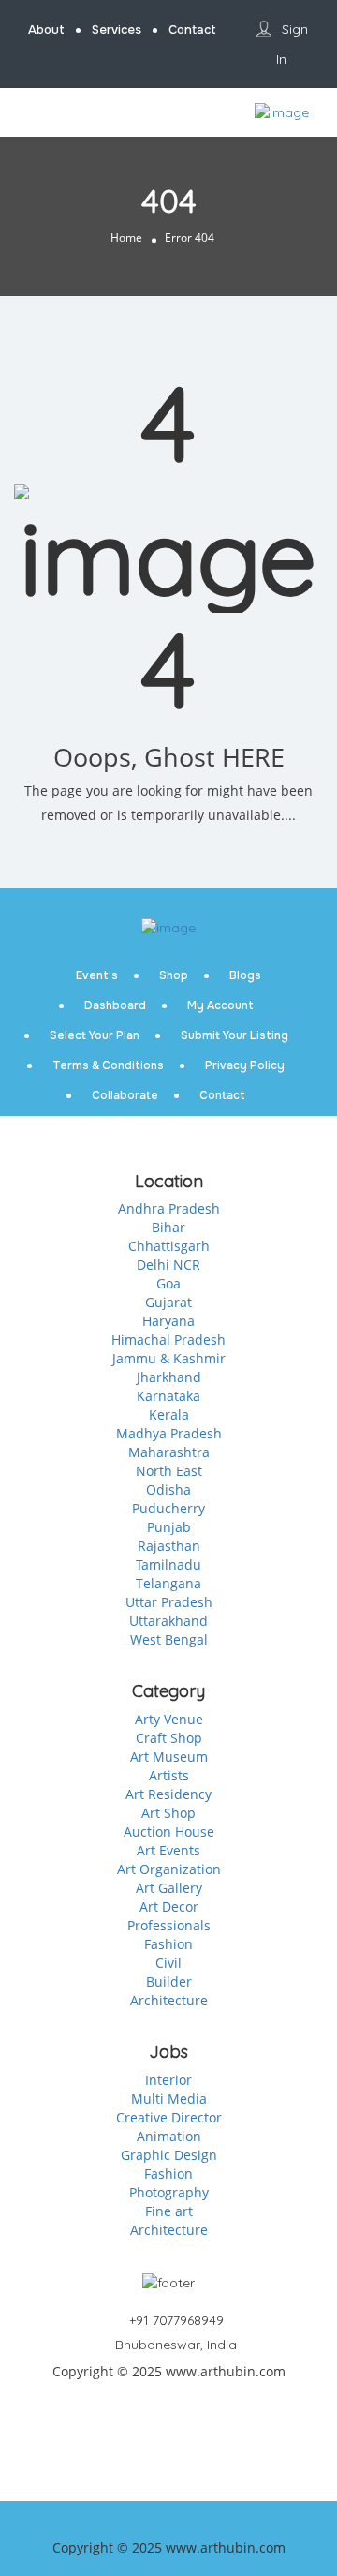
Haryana (168, 1321)
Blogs (245, 975)
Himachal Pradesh (168, 1340)
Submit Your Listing (234, 1035)
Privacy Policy (245, 1065)
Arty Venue (169, 1719)
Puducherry (168, 1508)
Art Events (168, 1850)
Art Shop (168, 1813)
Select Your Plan (95, 1035)
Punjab (169, 1527)
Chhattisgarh (169, 1246)
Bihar (168, 1227)
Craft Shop (169, 1738)
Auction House (169, 1831)
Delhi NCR (168, 1265)
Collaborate (125, 1095)
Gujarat (168, 1302)
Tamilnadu (168, 1564)
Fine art (169, 2211)
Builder (169, 1981)
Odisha (168, 1489)
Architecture (169, 2000)
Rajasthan (169, 1546)
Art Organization (169, 1869)
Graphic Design (169, 2155)
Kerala (169, 1415)
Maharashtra (169, 1452)
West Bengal (169, 1639)
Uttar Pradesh (169, 1602)
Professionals (169, 1925)
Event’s (97, 975)
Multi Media (169, 2099)
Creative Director (169, 2117)
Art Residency (168, 1794)
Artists (169, 1775)
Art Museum (169, 1757)
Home (126, 238)
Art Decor (169, 1906)
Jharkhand (169, 1377)
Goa (168, 1283)
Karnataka (168, 1396)
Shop (174, 975)
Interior (168, 2080)
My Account (220, 1005)
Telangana (168, 1583)
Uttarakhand (168, 1621)
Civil (168, 1963)
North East (169, 1471)
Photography (169, 2192)
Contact (222, 1095)
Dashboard (115, 1005)
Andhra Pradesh (169, 1208)
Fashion (168, 1944)
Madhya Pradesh (169, 1433)
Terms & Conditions (108, 1065)
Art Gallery (169, 1888)
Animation (169, 2136)
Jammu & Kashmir (169, 1358)
